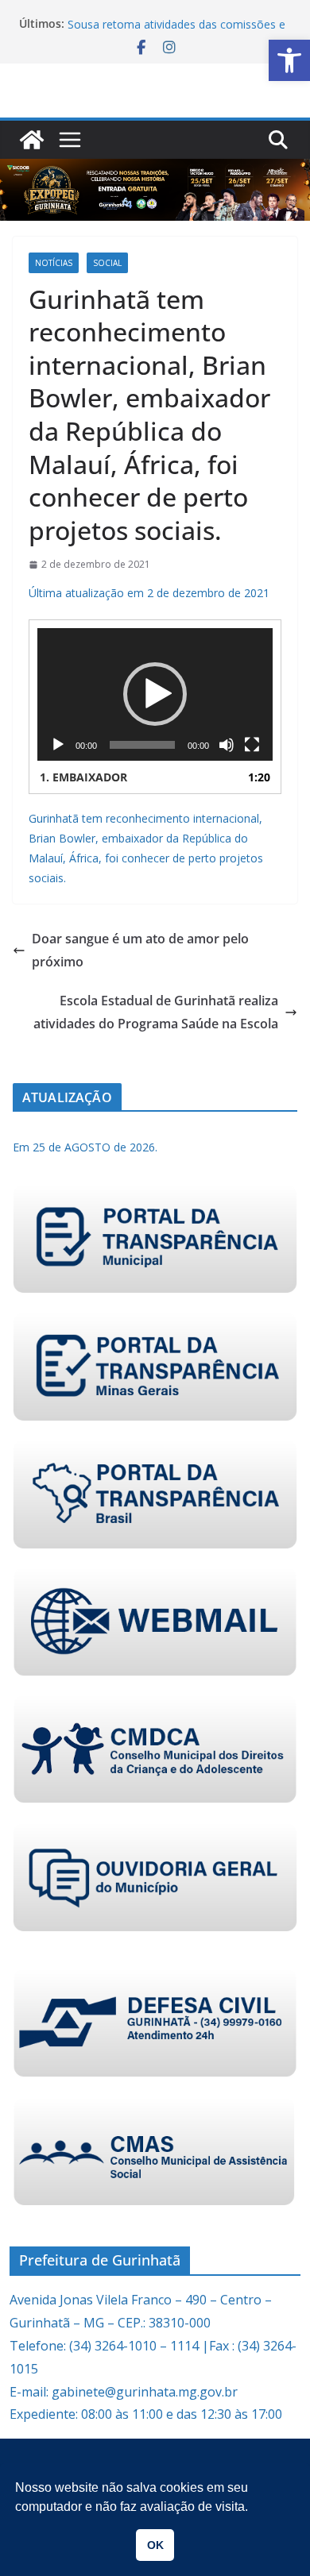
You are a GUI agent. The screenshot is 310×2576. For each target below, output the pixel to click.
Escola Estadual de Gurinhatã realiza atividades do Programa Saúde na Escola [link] (156, 1012)
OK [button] (155, 2545)
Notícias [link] (54, 263)
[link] (289, 60)
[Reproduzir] (58, 745)
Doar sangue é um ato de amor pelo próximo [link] (140, 950)
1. (83, 777)
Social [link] (107, 263)
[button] (155, 694)
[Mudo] (227, 745)
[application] (155, 694)
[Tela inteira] (252, 745)
